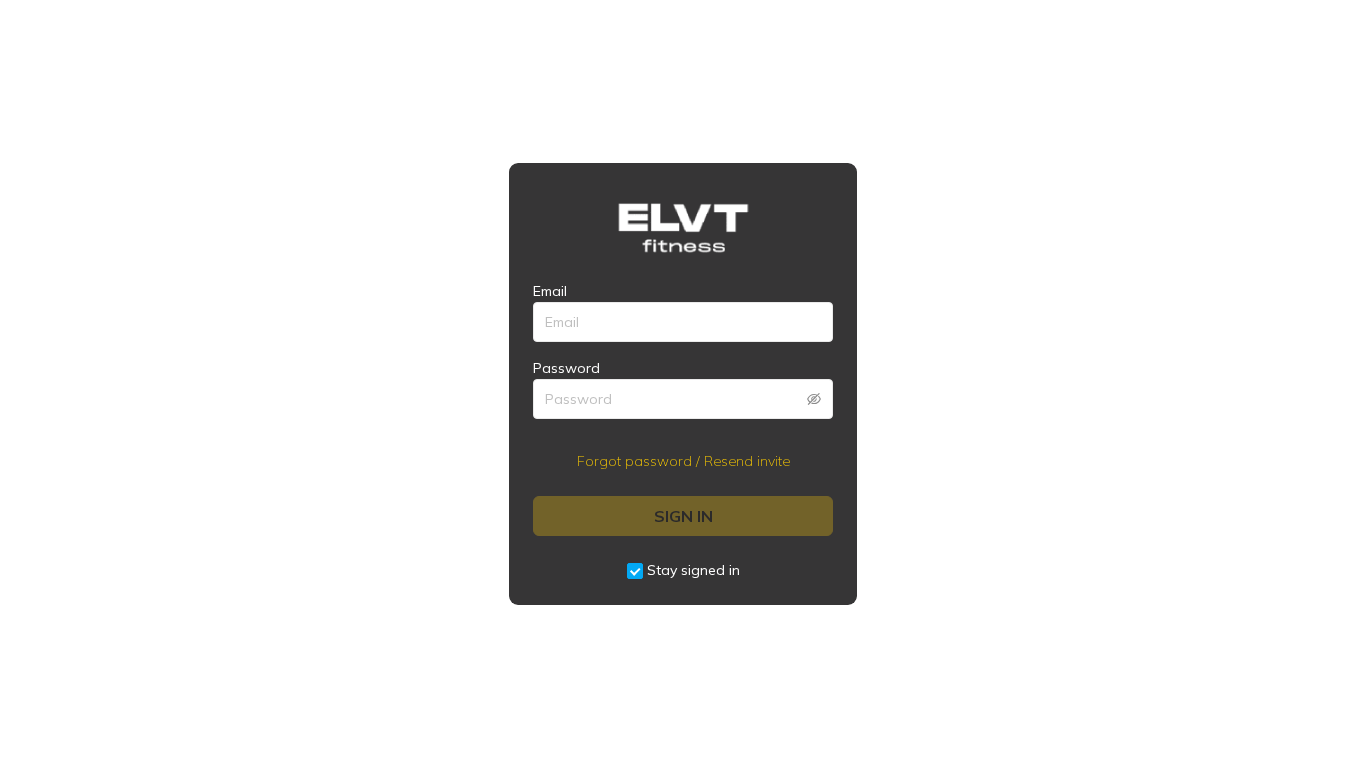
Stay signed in (693, 570)
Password (566, 368)
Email (550, 291)
